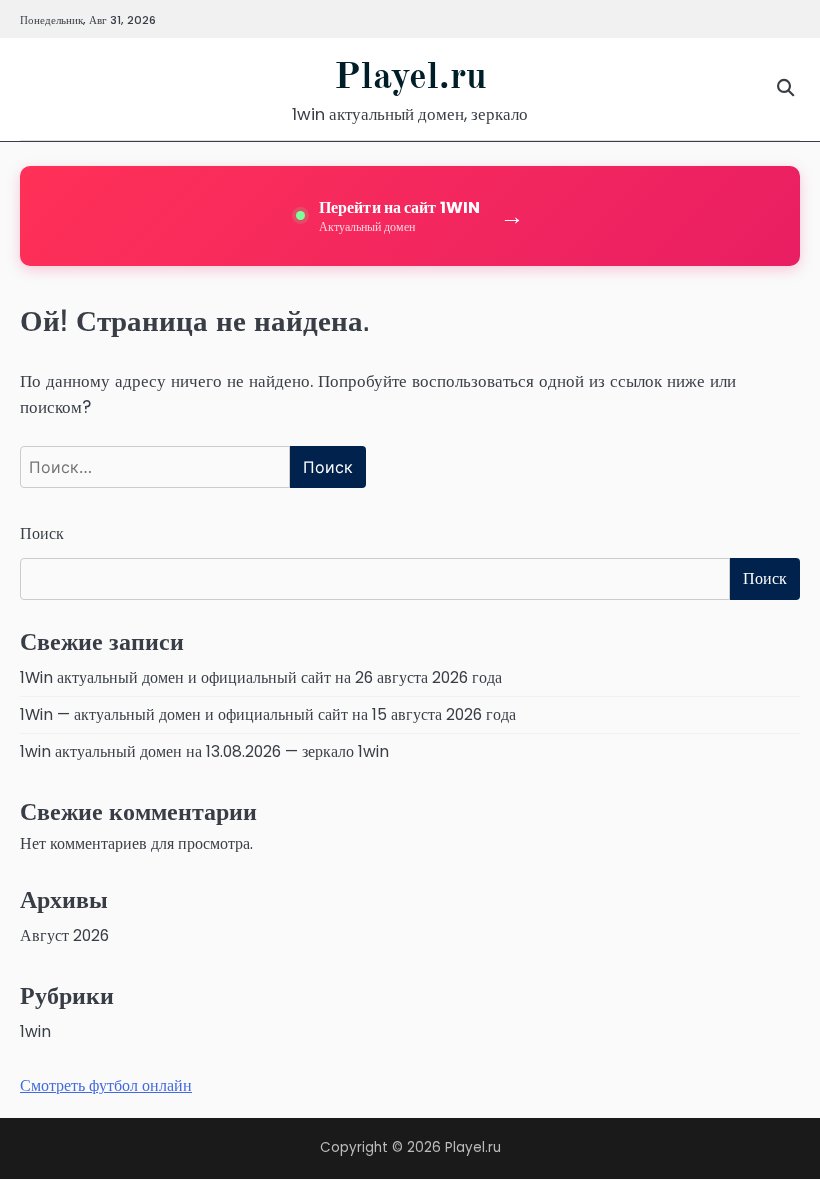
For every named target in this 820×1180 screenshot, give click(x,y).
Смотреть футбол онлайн (106, 1085)
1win (35, 1031)
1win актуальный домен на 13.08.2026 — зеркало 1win (204, 751)
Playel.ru (410, 78)
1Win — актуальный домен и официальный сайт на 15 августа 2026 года (268, 714)
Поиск (42, 533)
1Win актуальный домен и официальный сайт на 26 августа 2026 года (261, 677)
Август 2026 (64, 935)
